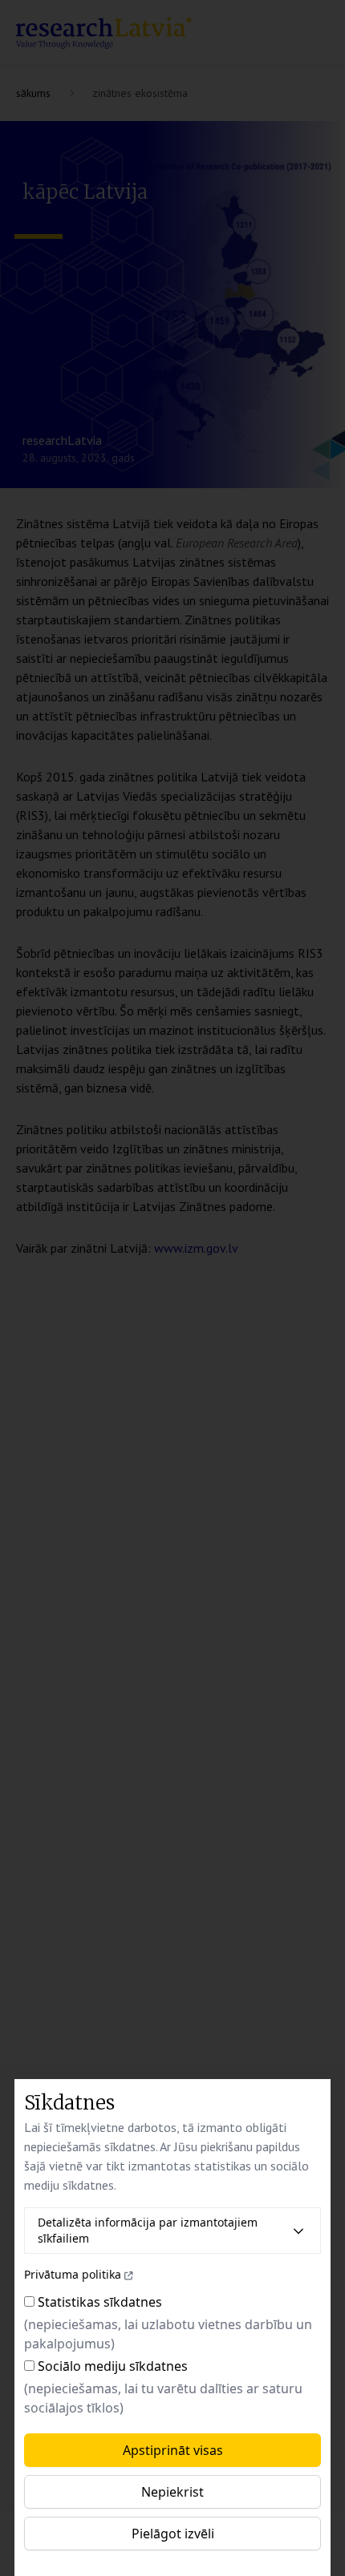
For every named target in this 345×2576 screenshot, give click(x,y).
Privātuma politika (73, 2274)
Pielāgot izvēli (173, 2534)
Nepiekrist (172, 2492)
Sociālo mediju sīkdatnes (113, 2366)
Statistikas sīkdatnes (100, 2302)
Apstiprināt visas (173, 2450)
